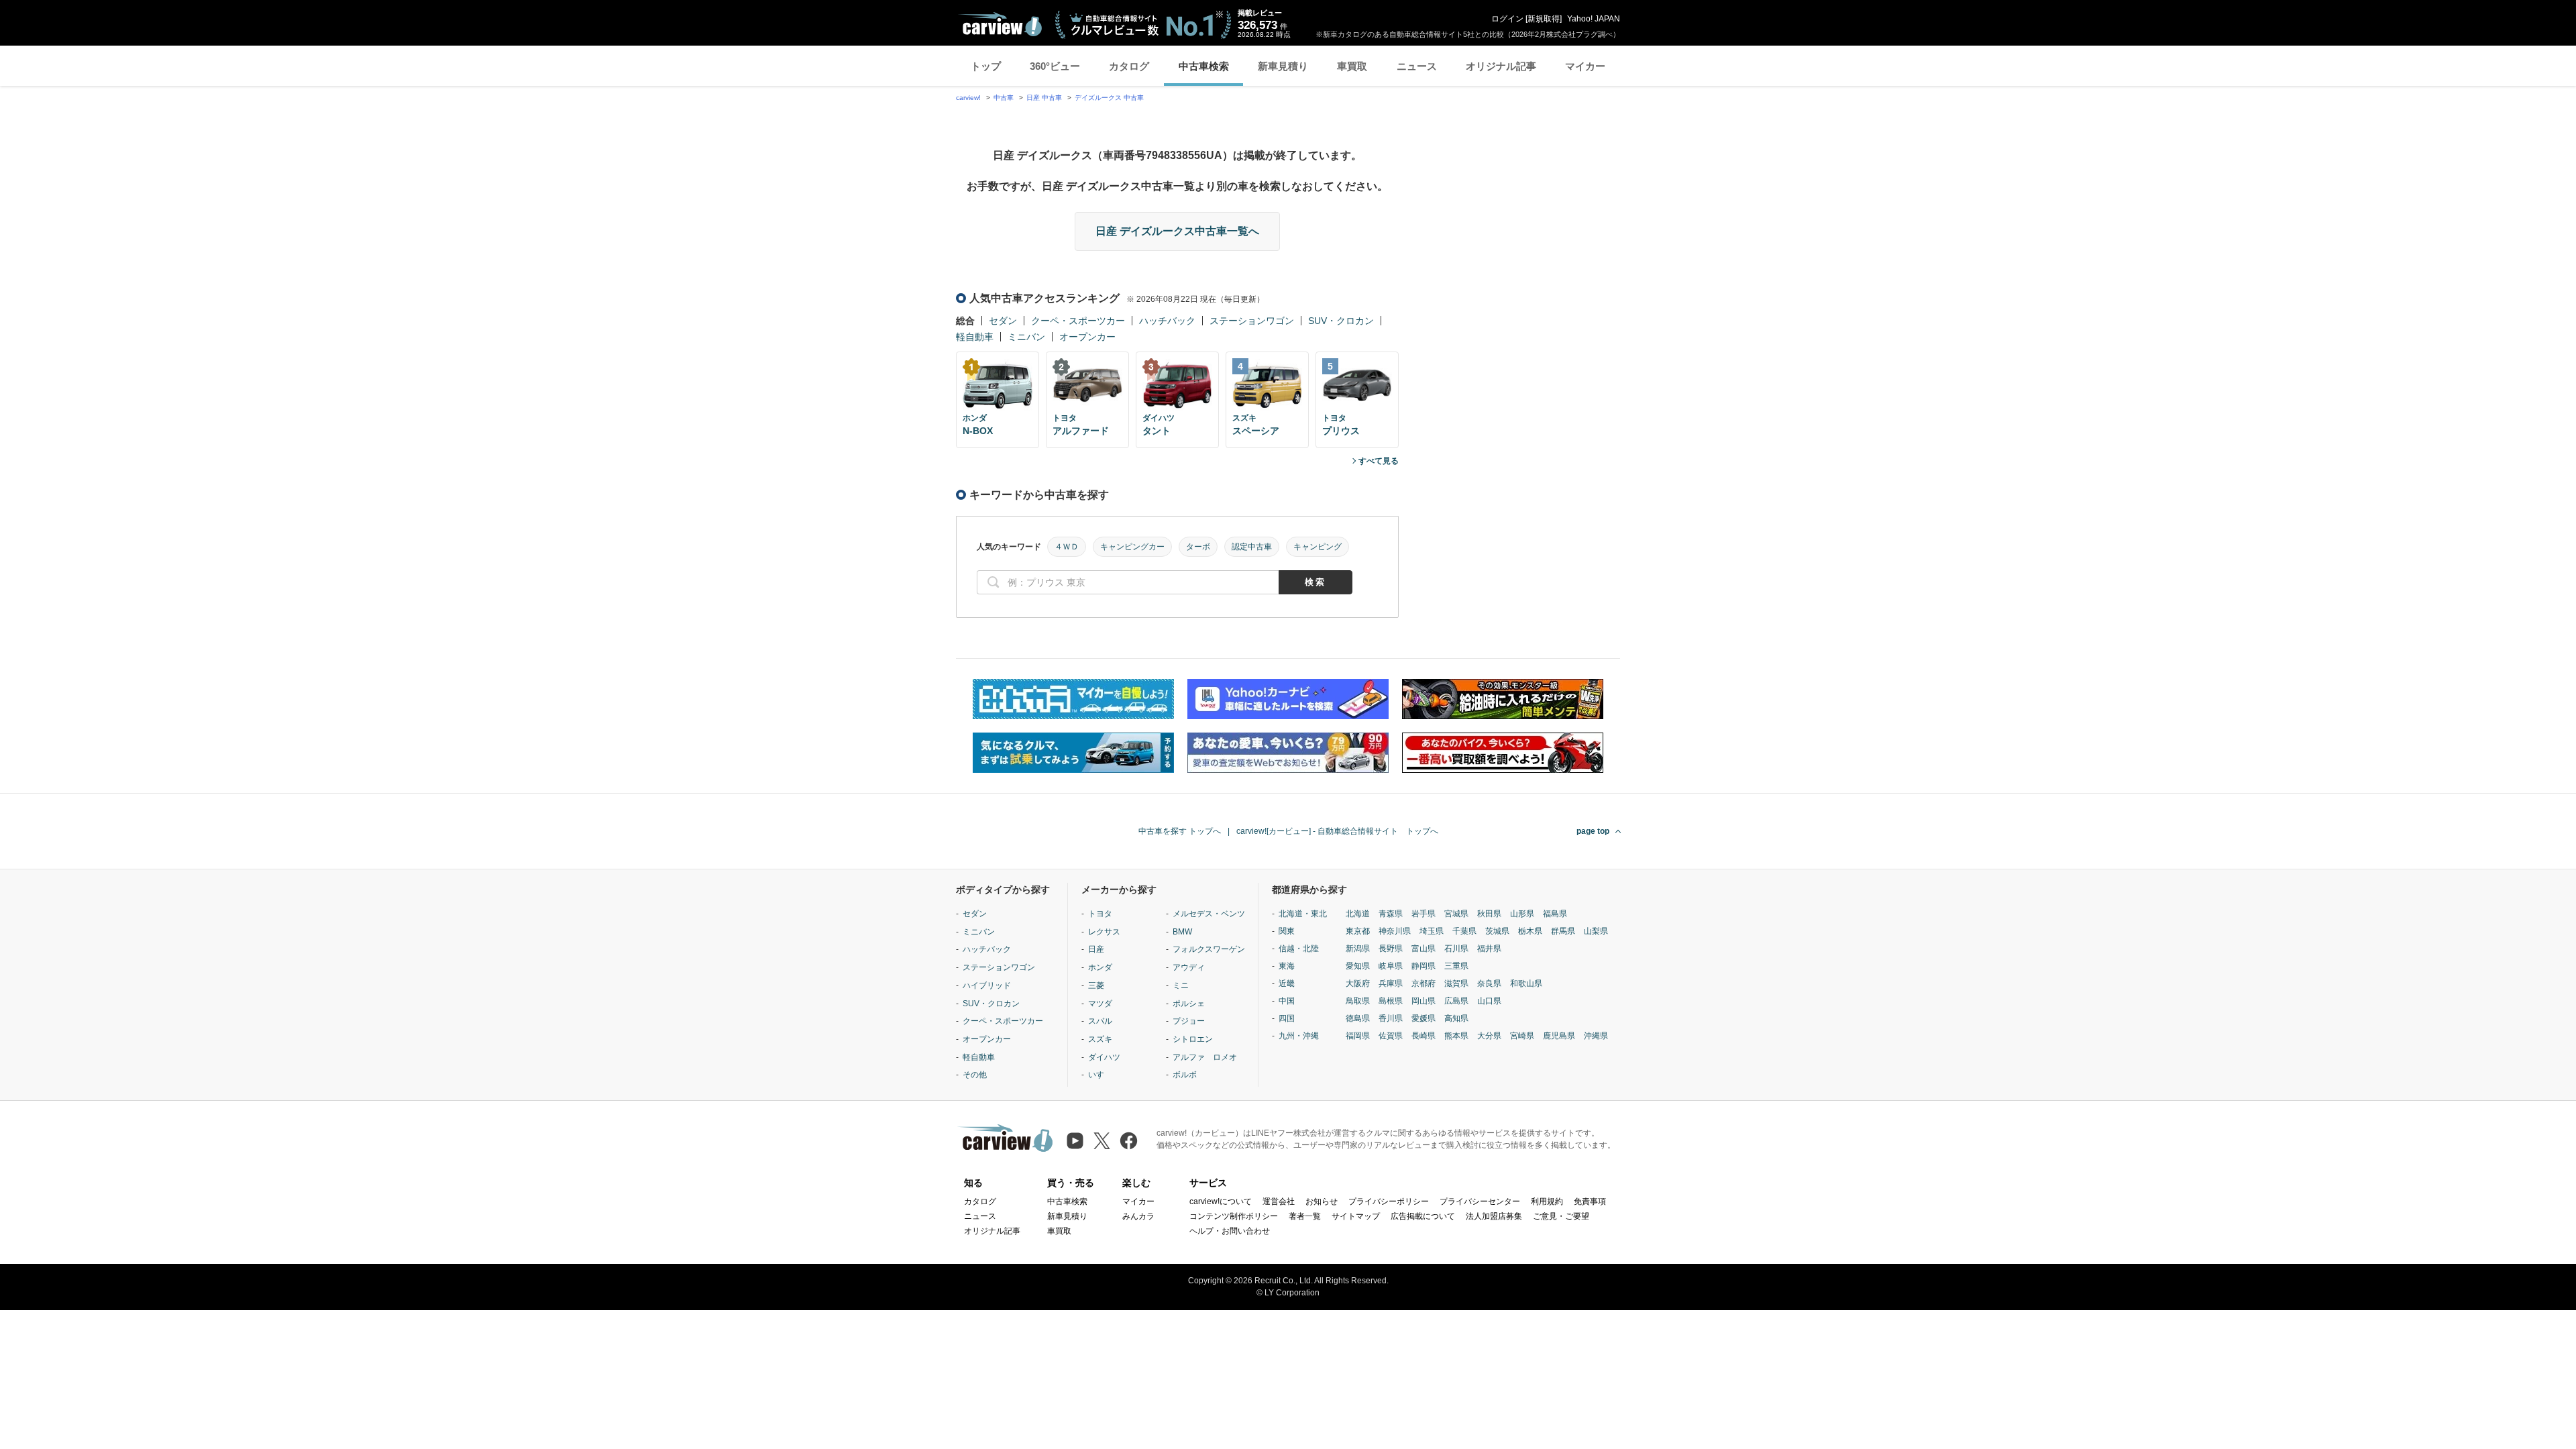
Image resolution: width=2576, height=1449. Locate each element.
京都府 (1424, 983)
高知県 (1456, 1018)
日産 (1096, 949)
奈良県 (1489, 983)
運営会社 (1279, 1201)
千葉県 (1464, 931)
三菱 (1096, 985)
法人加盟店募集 (1494, 1216)
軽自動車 (975, 337)
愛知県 (1358, 966)
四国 (1287, 1018)
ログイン (1507, 19)
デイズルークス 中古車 (1109, 98)
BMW (1182, 932)
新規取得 (1544, 19)
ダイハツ (1104, 1057)
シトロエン (1193, 1039)
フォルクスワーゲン (1209, 949)
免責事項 (1590, 1201)
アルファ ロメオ (1205, 1057)
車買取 (1352, 66)
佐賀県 (1391, 1036)
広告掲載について (1423, 1216)
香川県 (1391, 1018)
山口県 (1489, 1001)
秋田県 (1489, 914)
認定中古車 (1252, 547)
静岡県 (1424, 966)
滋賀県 (1456, 983)
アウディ (1189, 967)
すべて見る (1379, 461)
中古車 (1004, 98)
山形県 (1522, 914)
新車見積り (1283, 66)
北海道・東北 (1303, 914)
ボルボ (1185, 1075)
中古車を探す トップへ (1180, 831)
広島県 (1456, 1001)
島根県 (1391, 1001)
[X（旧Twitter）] (1102, 1141)
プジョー (1189, 1021)
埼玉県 (1432, 931)
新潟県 (1358, 949)
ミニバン (1026, 337)
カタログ (1129, 66)
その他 (975, 1075)
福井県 (1489, 949)
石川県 (1456, 949)
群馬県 (1563, 931)
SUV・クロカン (1341, 321)
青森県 (1391, 914)
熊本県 (1456, 1036)
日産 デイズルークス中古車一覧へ (1177, 231)
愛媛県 (1424, 1018)
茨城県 (1497, 931)
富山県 (1424, 949)
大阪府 (1358, 983)
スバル (1100, 1021)
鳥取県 (1358, 1001)
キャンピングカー (1132, 547)
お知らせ (1322, 1201)
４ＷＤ (1067, 547)
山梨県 (1596, 931)
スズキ (1100, 1039)
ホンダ (1100, 967)
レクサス (1104, 932)
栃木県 (1530, 931)
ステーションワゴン (1252, 321)
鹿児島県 (1559, 1036)
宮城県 (1456, 914)
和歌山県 (1526, 983)
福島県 (1555, 914)
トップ (986, 66)
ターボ (1198, 547)
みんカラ (1138, 1216)
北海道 (1358, 914)
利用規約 (1547, 1201)
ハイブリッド (987, 985)
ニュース (1417, 66)
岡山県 (1424, 1001)
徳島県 (1358, 1018)
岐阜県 (1391, 966)
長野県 (1391, 949)
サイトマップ (1356, 1216)
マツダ (1100, 1004)
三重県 (1456, 966)
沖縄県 (1596, 1036)
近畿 (1287, 983)
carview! (968, 98)
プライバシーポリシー (1389, 1201)
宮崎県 (1522, 1036)
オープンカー (1087, 337)
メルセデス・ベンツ (1209, 914)
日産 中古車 (1044, 98)
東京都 (1358, 931)
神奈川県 (1395, 931)
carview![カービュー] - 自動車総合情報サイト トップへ (1337, 831)
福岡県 (1358, 1036)
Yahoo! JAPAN (1594, 19)
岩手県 (1424, 914)
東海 (1287, 966)
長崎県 (1424, 1036)
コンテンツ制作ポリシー (1234, 1216)
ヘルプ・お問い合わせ (1230, 1231)
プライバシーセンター (1480, 1201)
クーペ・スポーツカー (1078, 321)
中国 (1287, 1001)
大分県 (1489, 1036)
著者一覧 (1305, 1216)
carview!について (1221, 1201)
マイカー (1585, 66)
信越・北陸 (1299, 949)
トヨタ (1100, 914)
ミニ (1181, 985)
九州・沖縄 (1299, 1036)
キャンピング (1318, 547)
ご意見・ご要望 (1561, 1216)
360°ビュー (1055, 66)
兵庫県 (1391, 983)
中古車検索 (1204, 66)
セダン (1003, 321)
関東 (1287, 931)
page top (1593, 831)
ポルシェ (1189, 1004)
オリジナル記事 (1501, 66)
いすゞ (1100, 1075)
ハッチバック (1167, 321)
